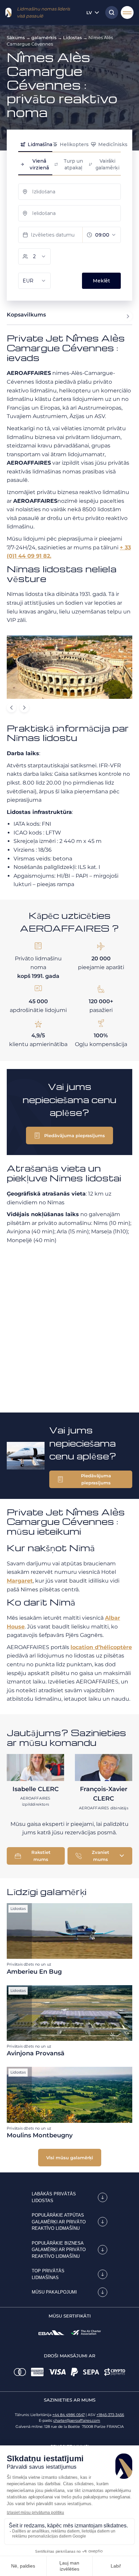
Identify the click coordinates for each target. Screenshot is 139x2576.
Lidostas (73, 37)
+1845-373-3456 (110, 2415)
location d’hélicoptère (101, 1647)
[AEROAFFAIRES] (8, 12)
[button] (69, 1135)
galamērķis (44, 37)
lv (89, 12)
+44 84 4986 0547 (68, 2415)
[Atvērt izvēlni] (127, 12)
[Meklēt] (110, 12)
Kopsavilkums (26, 315)
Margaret (20, 1581)
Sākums (16, 37)
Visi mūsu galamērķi (70, 2158)
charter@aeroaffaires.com (77, 2420)
